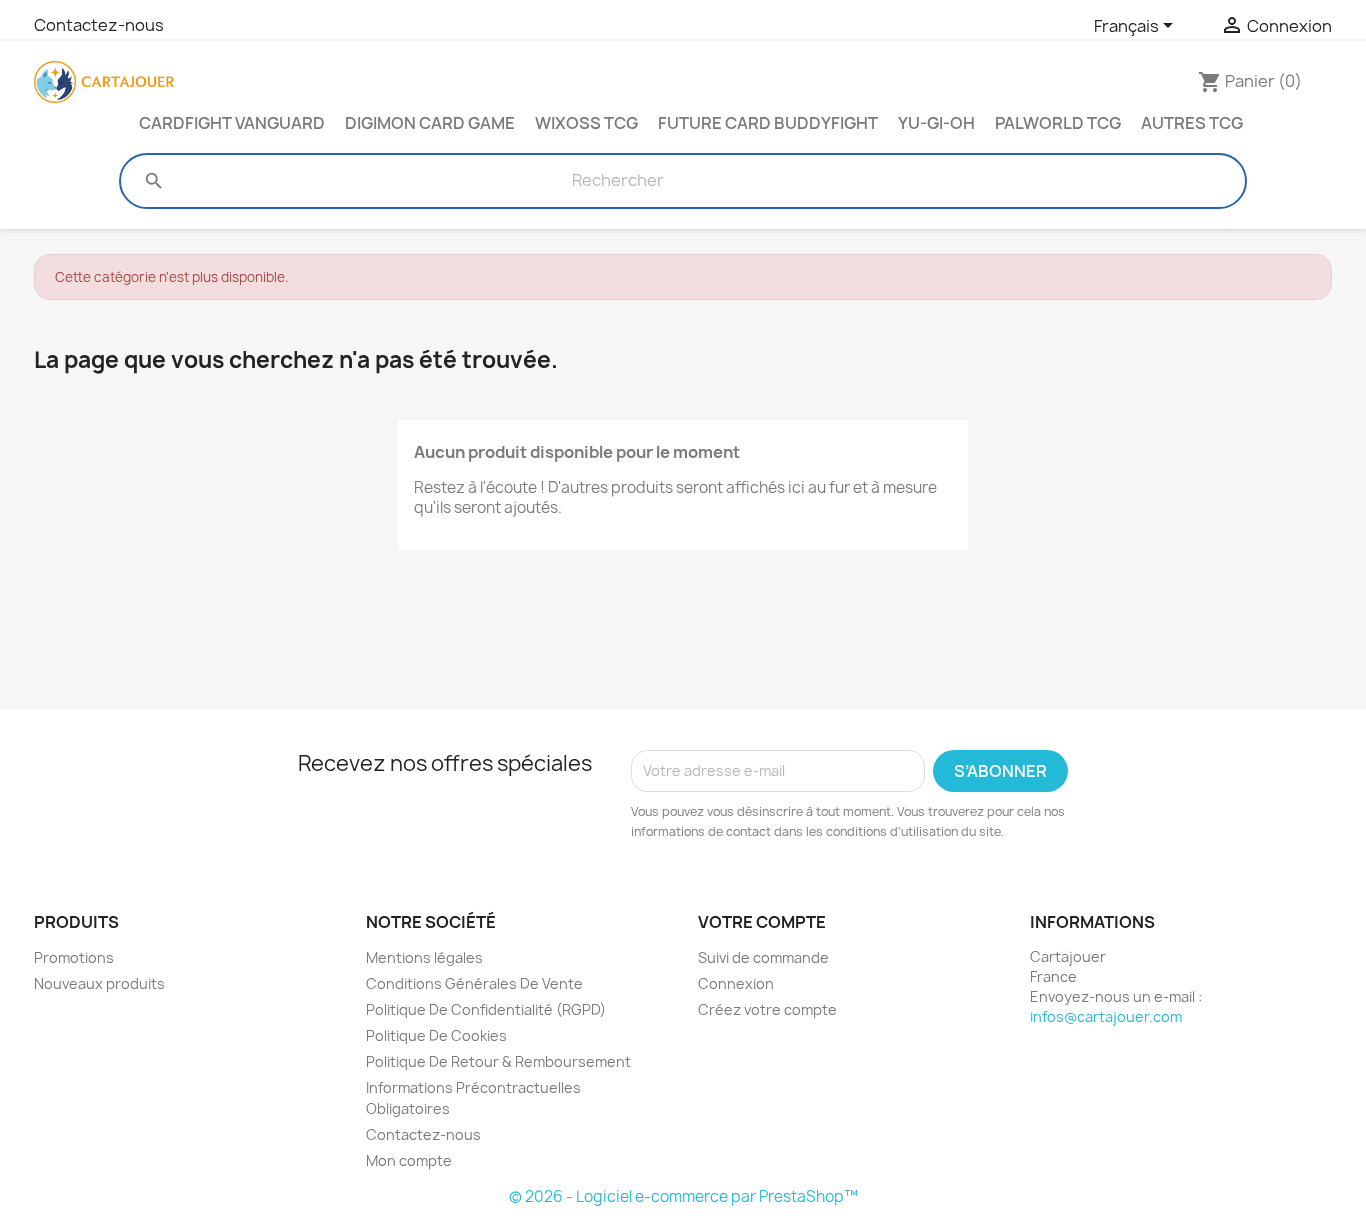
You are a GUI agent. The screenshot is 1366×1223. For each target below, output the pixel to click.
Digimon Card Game (430, 123)
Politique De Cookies (436, 1035)
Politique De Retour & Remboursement (498, 1061)
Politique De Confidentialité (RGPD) (486, 1009)
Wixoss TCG (586, 123)
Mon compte (409, 1160)
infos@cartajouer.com (1106, 1016)
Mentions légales (424, 957)
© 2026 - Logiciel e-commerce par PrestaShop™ (683, 1196)
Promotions (74, 957)
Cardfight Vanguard (232, 123)
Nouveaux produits (99, 983)
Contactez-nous (99, 25)
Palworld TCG (1058, 123)
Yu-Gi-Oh (936, 123)
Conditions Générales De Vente (474, 983)
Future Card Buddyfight (768, 123)
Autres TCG (1192, 123)
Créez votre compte (767, 1009)
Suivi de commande (763, 957)
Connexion (736, 983)
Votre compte (762, 922)
